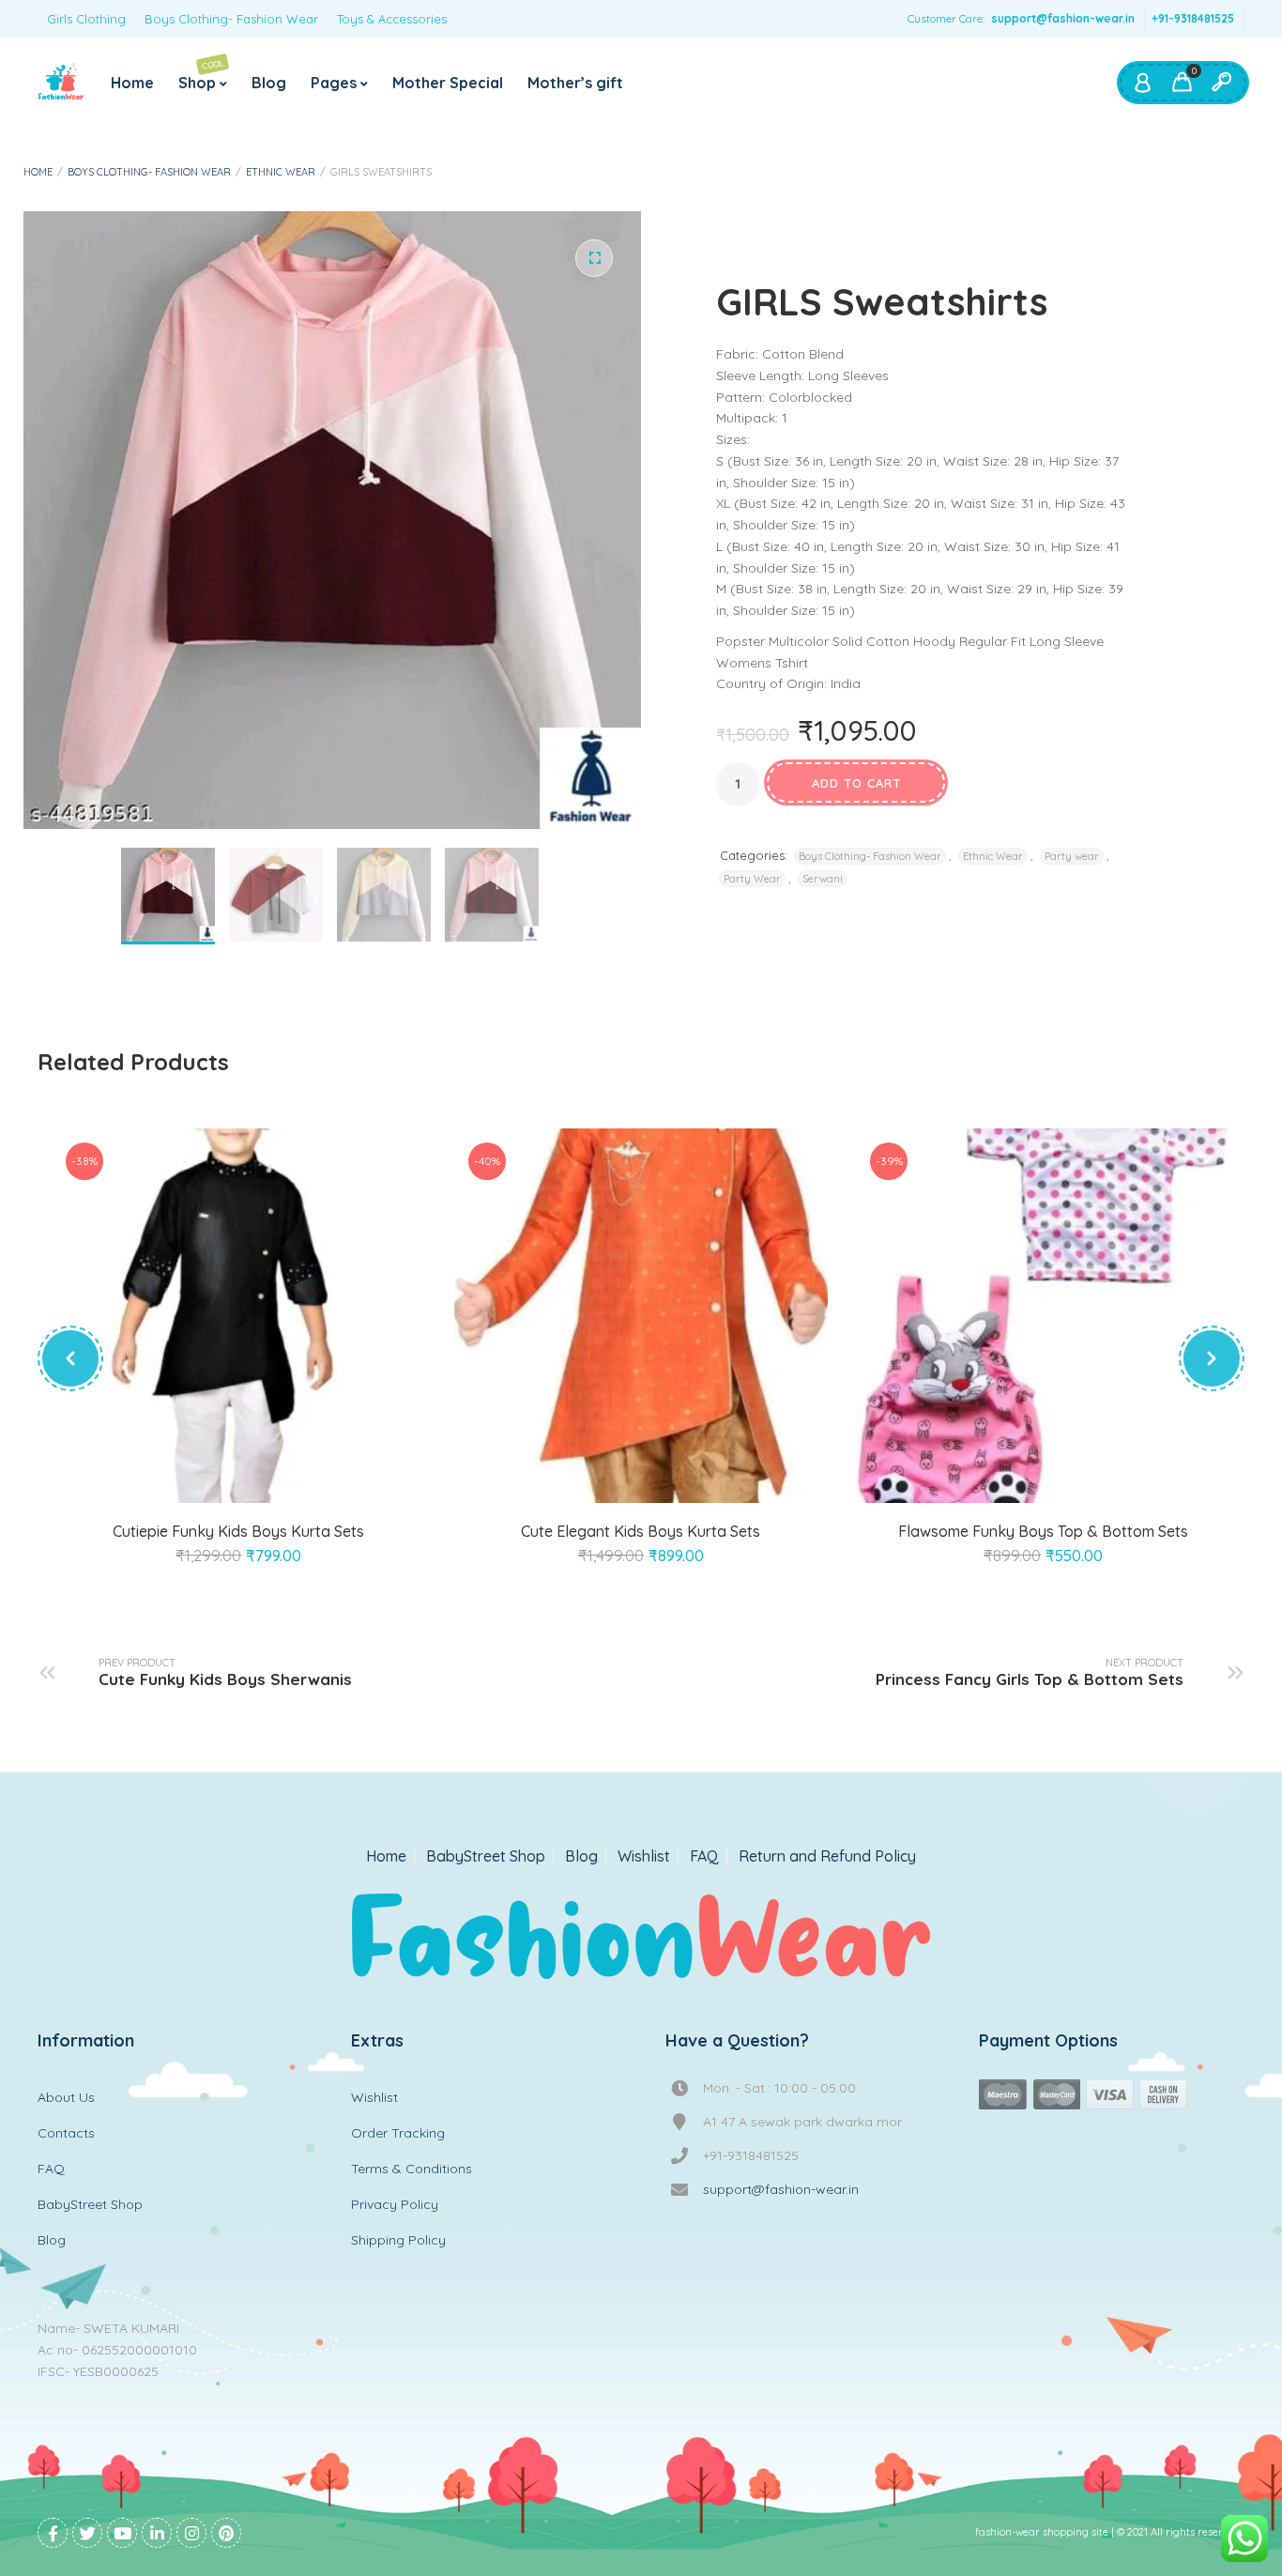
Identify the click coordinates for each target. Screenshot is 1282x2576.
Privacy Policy (395, 2204)
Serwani (823, 879)
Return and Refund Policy (827, 1856)
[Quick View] (260, 1480)
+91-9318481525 (1193, 18)
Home (132, 83)
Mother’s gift (575, 83)
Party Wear (752, 879)
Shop (201, 75)
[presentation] (70, 1358)
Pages (334, 83)
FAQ (704, 1856)
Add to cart (856, 783)
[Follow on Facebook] (53, 2533)
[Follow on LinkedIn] (157, 2533)
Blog (269, 83)
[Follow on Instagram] (191, 2533)
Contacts (66, 2133)
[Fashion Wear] (61, 83)
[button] (594, 258)
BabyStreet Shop (486, 1856)
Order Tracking (398, 2133)
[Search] (1221, 83)
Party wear (1072, 856)
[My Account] (1142, 83)
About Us (66, 2097)
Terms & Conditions (412, 2169)
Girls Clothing (86, 19)
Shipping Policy (398, 2240)
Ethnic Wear (281, 172)
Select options (217, 1480)
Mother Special (448, 83)
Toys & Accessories (392, 19)
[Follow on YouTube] (122, 2533)
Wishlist (644, 1856)
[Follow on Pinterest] (226, 2533)
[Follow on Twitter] (87, 2533)
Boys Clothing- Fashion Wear (231, 19)
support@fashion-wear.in (1063, 18)
